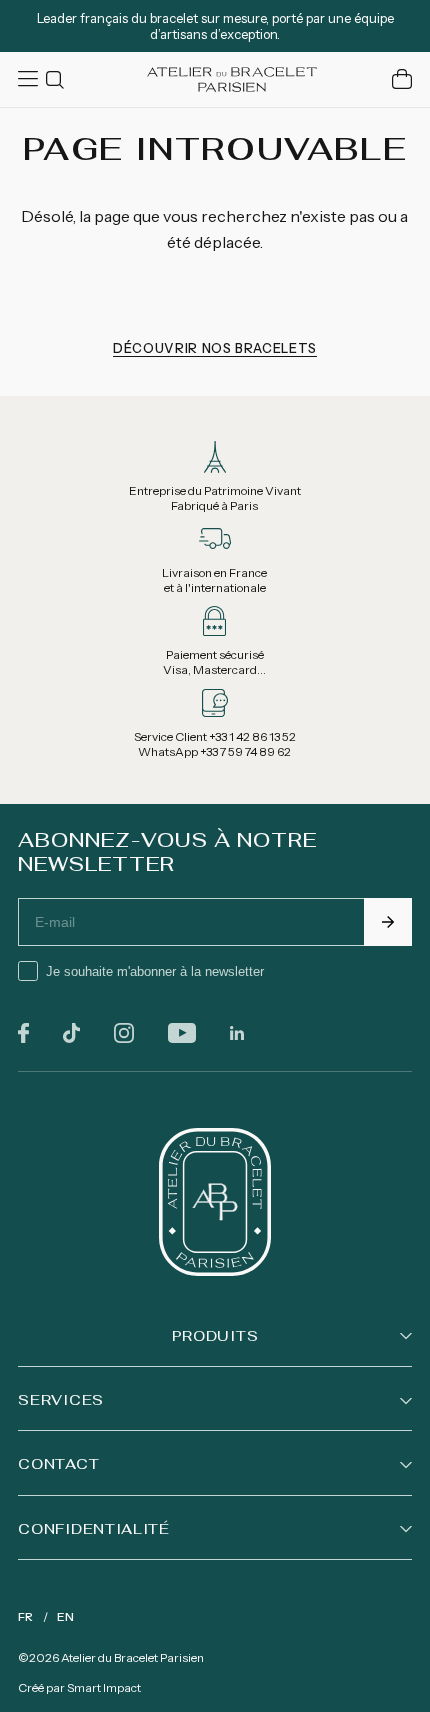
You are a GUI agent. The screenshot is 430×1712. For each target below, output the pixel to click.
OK (388, 922)
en (65, 1616)
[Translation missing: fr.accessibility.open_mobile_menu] (30, 79)
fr (25, 1616)
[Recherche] (58, 79)
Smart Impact (104, 1687)
